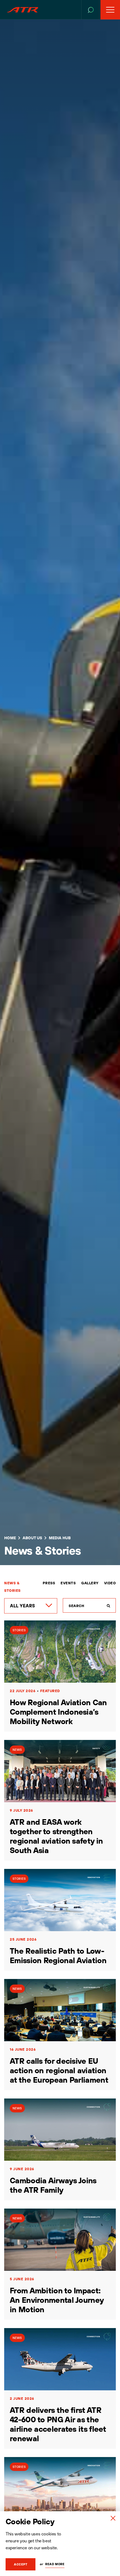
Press (49, 1583)
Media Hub (60, 1538)
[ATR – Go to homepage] (23, 10)
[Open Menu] (110, 10)
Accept (21, 2564)
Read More (55, 2564)
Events (68, 1583)
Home (10, 1538)
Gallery (90, 1583)
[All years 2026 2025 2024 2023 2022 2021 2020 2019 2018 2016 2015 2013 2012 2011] (31, 1606)
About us (32, 1538)
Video (110, 1583)
